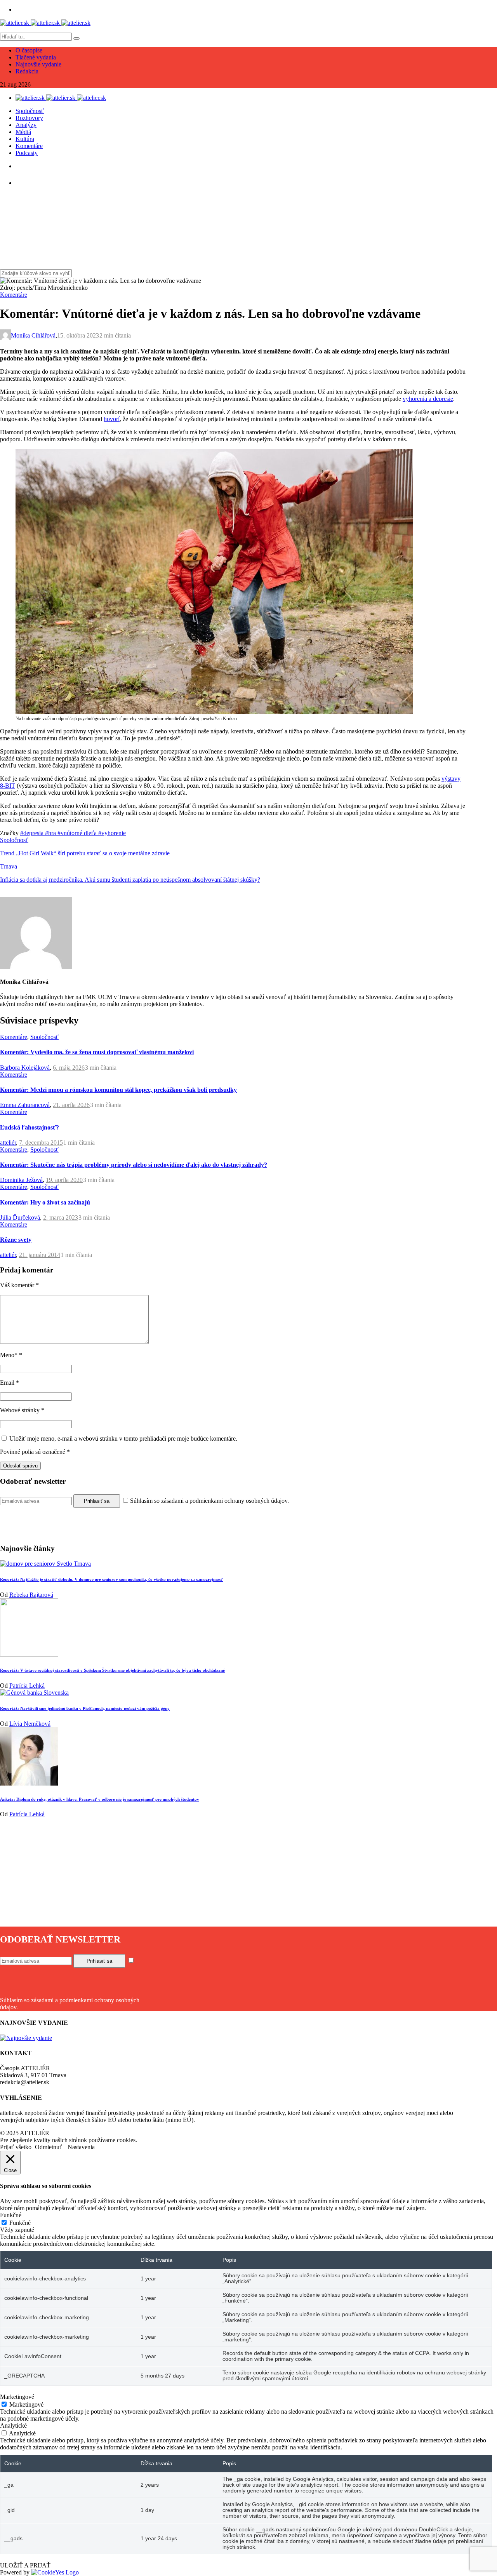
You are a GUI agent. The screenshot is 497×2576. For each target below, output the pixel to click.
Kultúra (25, 139)
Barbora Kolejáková (25, 1068)
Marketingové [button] (17, 2397)
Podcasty (27, 153)
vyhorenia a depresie (428, 399)
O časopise (29, 50)
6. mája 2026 (69, 1068)
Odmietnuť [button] (49, 2147)
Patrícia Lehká (27, 1686)
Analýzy (26, 125)
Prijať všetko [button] (16, 2147)
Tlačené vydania (36, 57)
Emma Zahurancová (25, 1105)
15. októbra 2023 (78, 335)
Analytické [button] (13, 2425)
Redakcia (27, 71)
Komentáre (29, 146)
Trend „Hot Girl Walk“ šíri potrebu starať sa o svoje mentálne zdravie (85, 853)
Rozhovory (29, 118)
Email (10, 1383)
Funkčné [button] (11, 2215)
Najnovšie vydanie (38, 64)
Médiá (23, 132)
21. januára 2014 (40, 1255)
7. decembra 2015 (41, 1143)
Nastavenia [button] (81, 2147)
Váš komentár (19, 1285)
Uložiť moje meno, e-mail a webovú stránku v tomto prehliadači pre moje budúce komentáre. (123, 1439)
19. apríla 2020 (64, 1180)
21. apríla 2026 (71, 1105)
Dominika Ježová (21, 1180)
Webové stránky (22, 1410)
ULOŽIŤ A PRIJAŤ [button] (25, 2565)
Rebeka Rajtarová (31, 1595)
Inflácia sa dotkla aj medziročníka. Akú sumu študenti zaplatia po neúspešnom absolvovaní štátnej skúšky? (130, 880)
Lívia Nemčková (30, 1724)
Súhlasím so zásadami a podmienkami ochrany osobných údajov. (209, 1501)
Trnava (9, 866)
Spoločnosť (30, 111)
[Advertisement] (233, 1872)
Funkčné (20, 2223)
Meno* (11, 1355)
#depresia (33, 833)
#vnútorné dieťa (78, 833)
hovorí (112, 419)
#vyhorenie (112, 833)
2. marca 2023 (61, 1218)
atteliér (8, 1143)
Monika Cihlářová (33, 335)
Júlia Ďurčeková (20, 1218)
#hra (51, 833)
